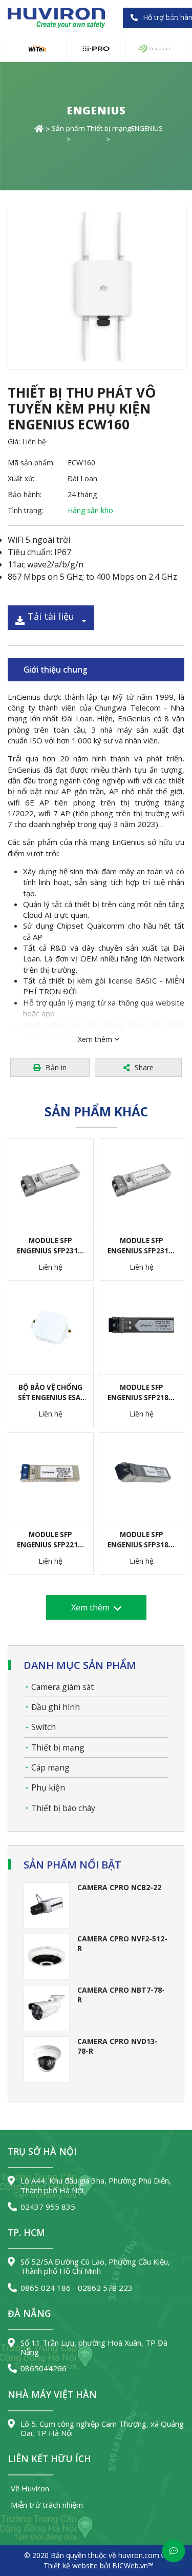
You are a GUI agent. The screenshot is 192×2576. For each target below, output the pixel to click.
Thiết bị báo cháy (63, 1808)
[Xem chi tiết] (35, 1188)
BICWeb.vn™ (133, 2565)
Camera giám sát (62, 1687)
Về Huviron (30, 2488)
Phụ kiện (48, 1787)
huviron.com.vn (143, 2555)
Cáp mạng (50, 1767)
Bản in (56, 1067)
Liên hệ (34, 441)
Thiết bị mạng (58, 1747)
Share (144, 1067)
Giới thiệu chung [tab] (56, 670)
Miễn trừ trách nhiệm (47, 2505)
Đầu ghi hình (56, 1707)
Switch (44, 1727)
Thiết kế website (71, 2565)
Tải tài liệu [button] (51, 616)
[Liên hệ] (66, 1188)
